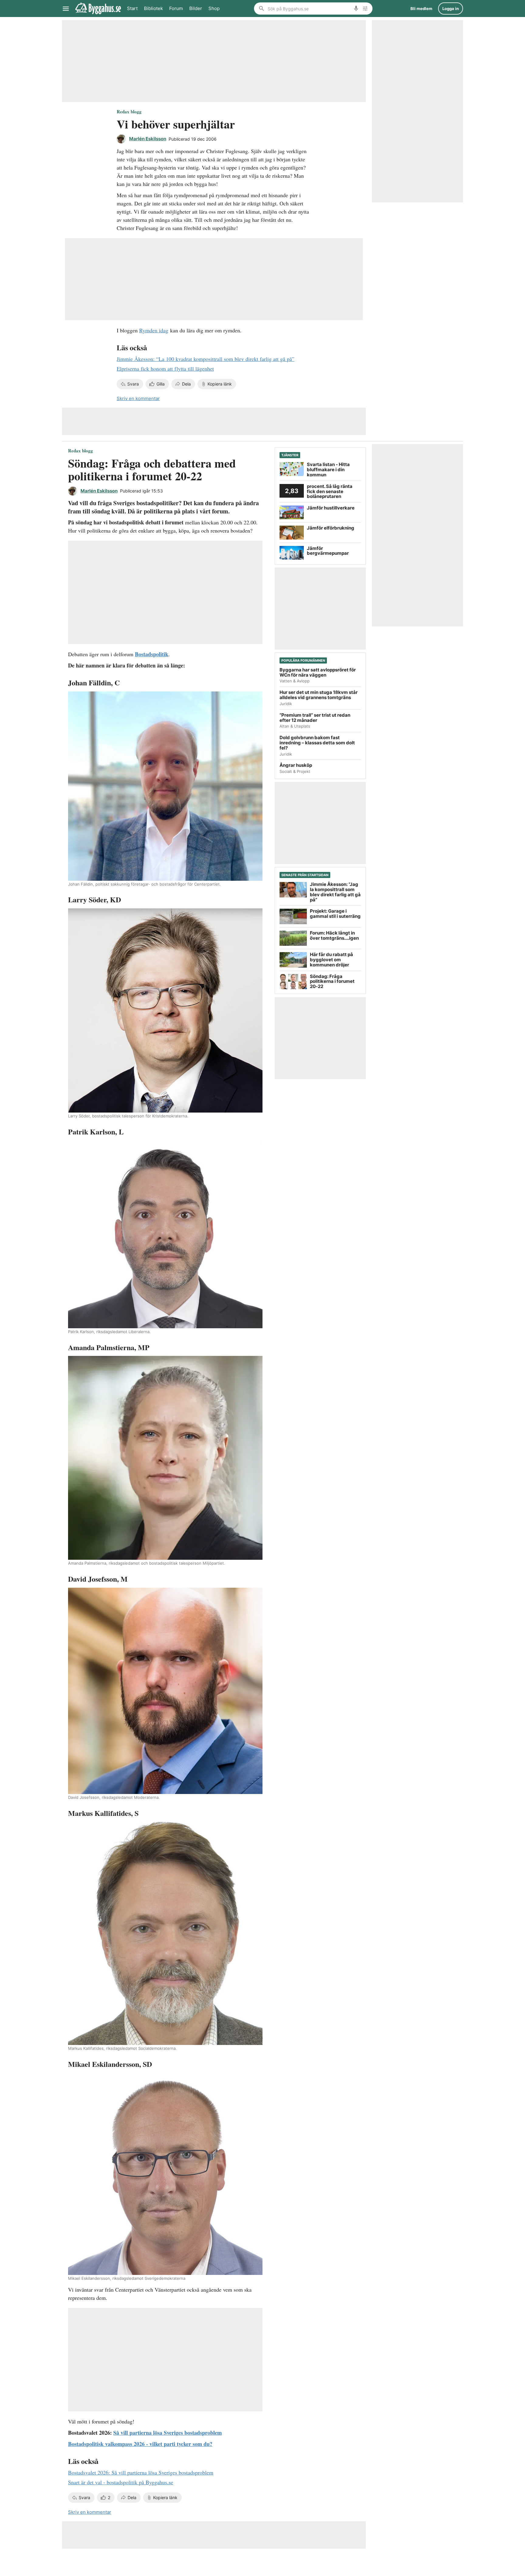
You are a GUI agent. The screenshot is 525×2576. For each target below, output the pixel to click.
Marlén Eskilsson (148, 139)
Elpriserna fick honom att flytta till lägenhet (165, 369)
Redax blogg (129, 111)
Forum (176, 8)
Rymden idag (154, 330)
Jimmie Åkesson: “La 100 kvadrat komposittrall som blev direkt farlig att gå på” (206, 359)
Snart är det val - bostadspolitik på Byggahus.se (121, 2482)
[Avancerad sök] (365, 9)
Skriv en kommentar (138, 398)
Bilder (196, 8)
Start (132, 8)
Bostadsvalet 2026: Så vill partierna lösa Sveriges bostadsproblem (141, 2472)
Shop (214, 8)
